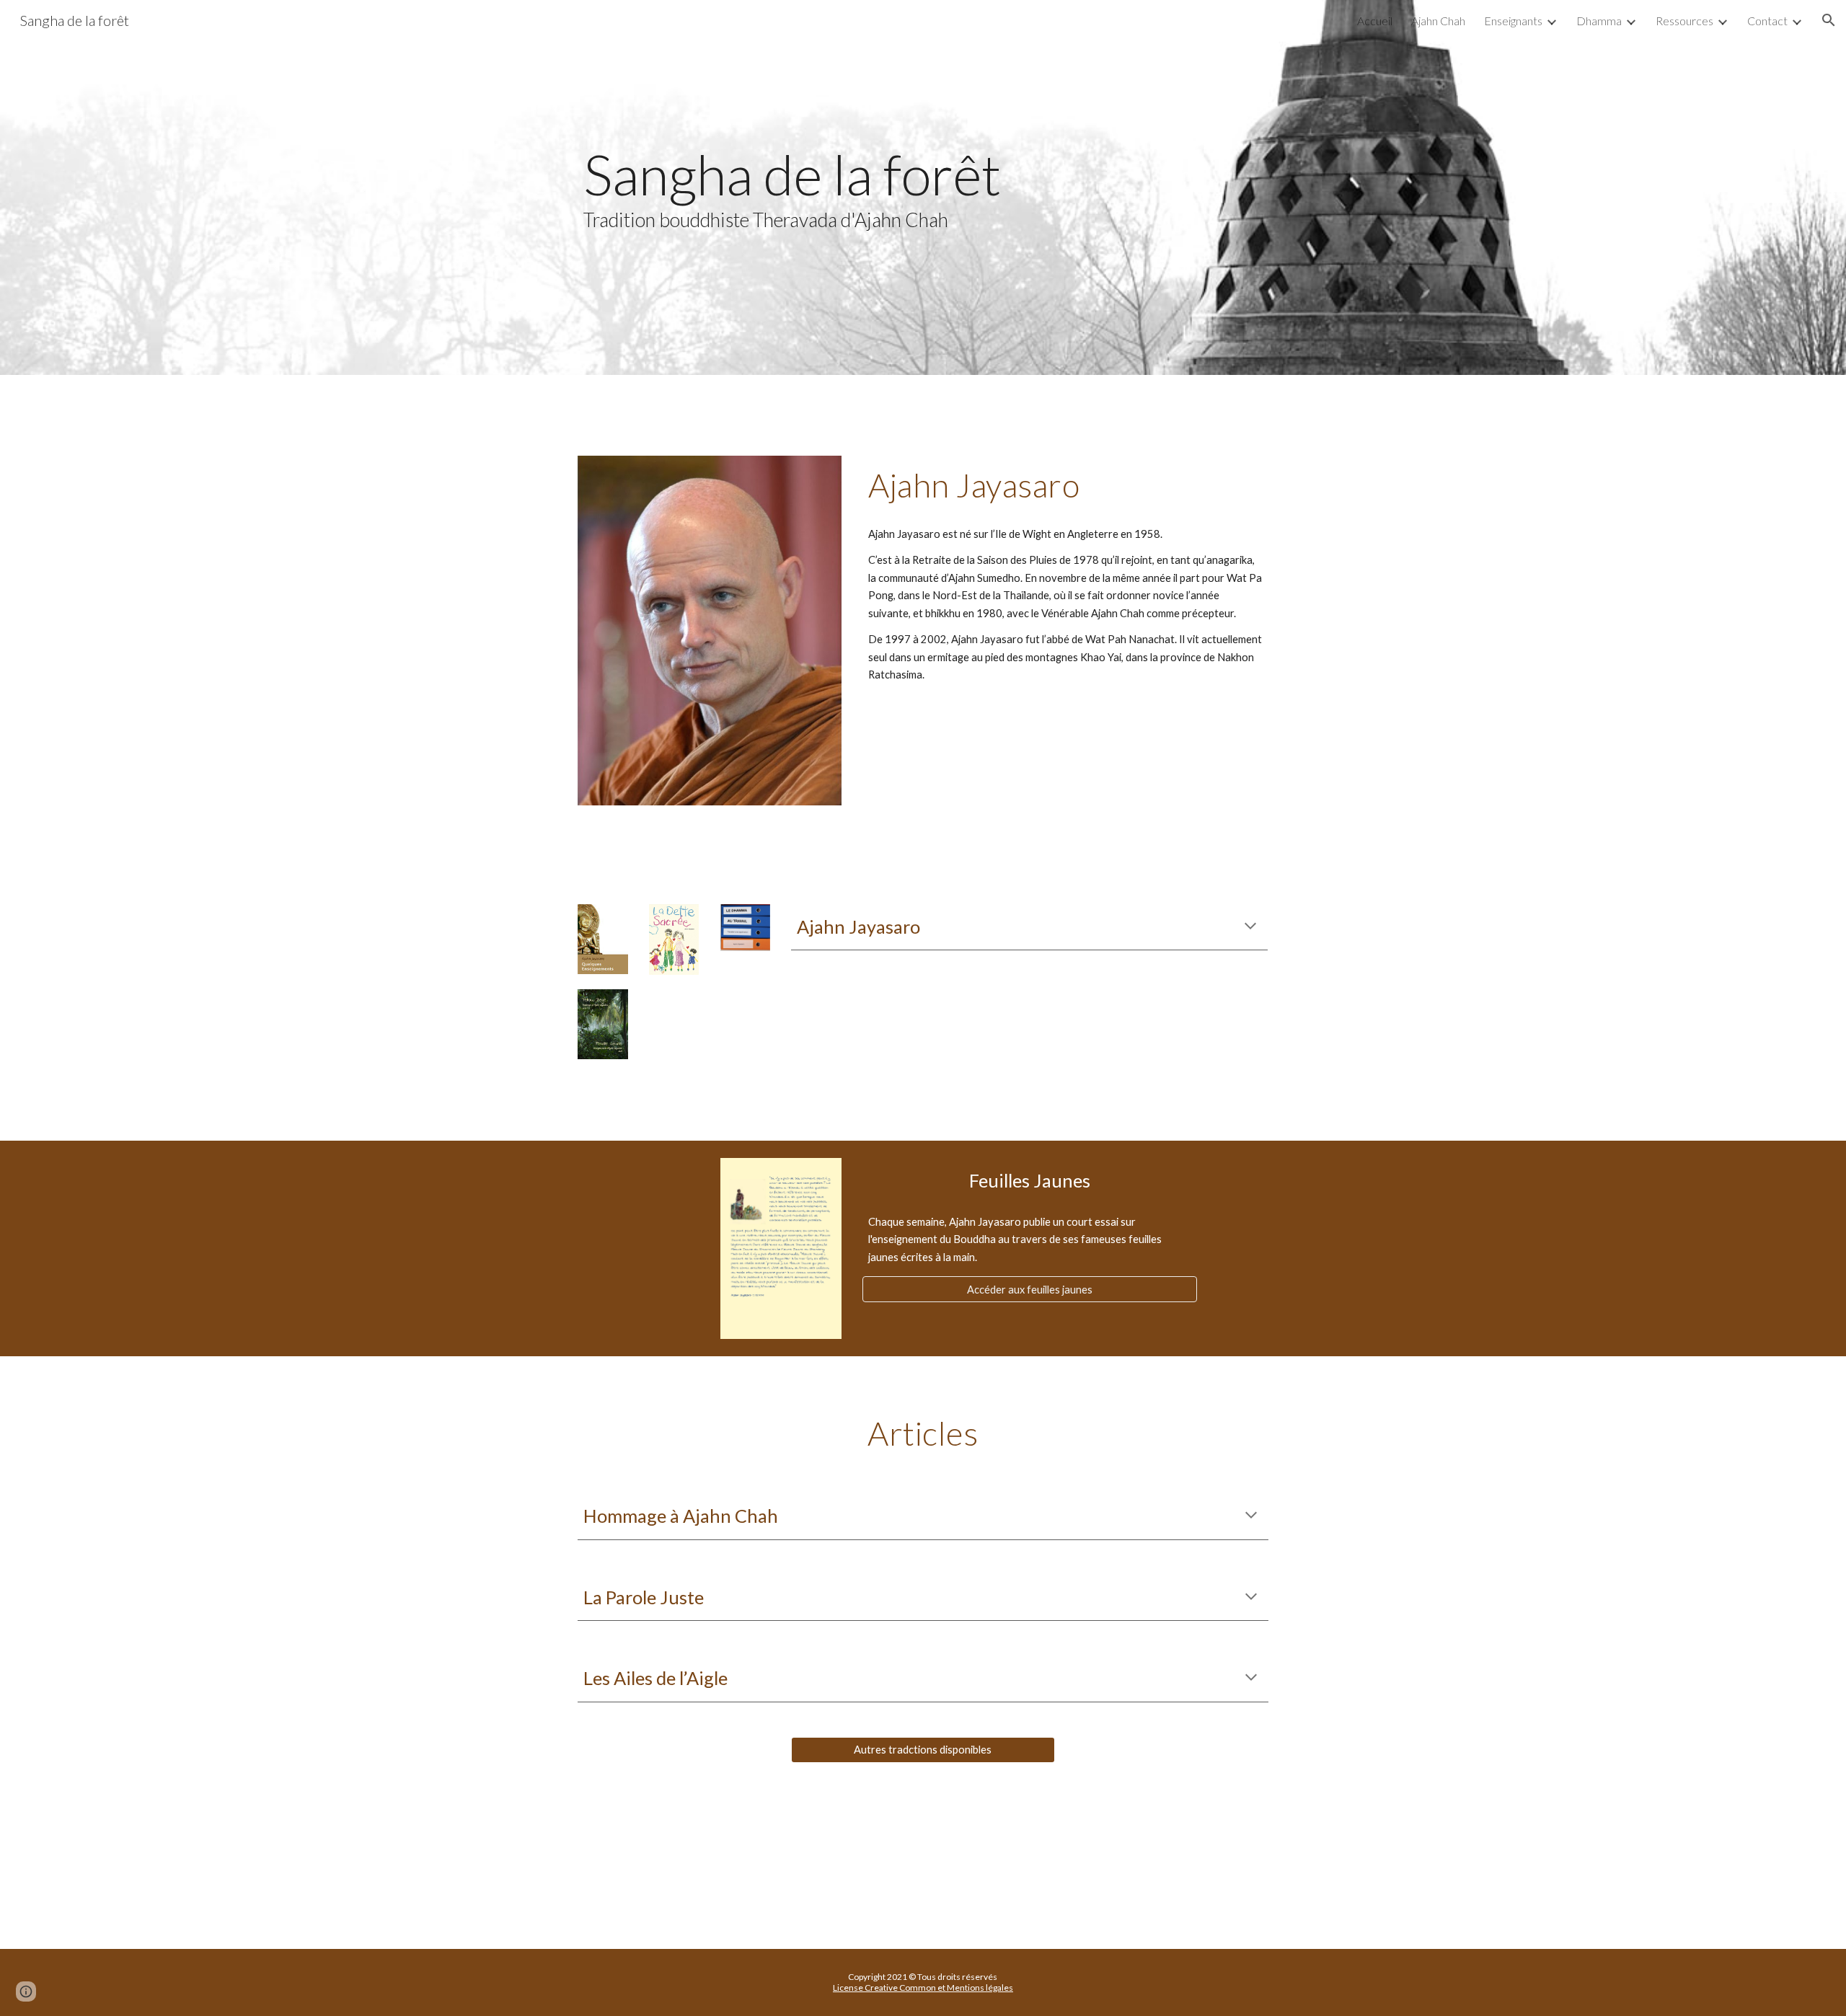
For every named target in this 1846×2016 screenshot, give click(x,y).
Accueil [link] (1375, 21)
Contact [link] (1767, 21)
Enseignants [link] (1513, 21)
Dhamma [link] (1599, 21)
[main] (923, 187)
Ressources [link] (1684, 21)
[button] (1829, 20)
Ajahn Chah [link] (1438, 21)
